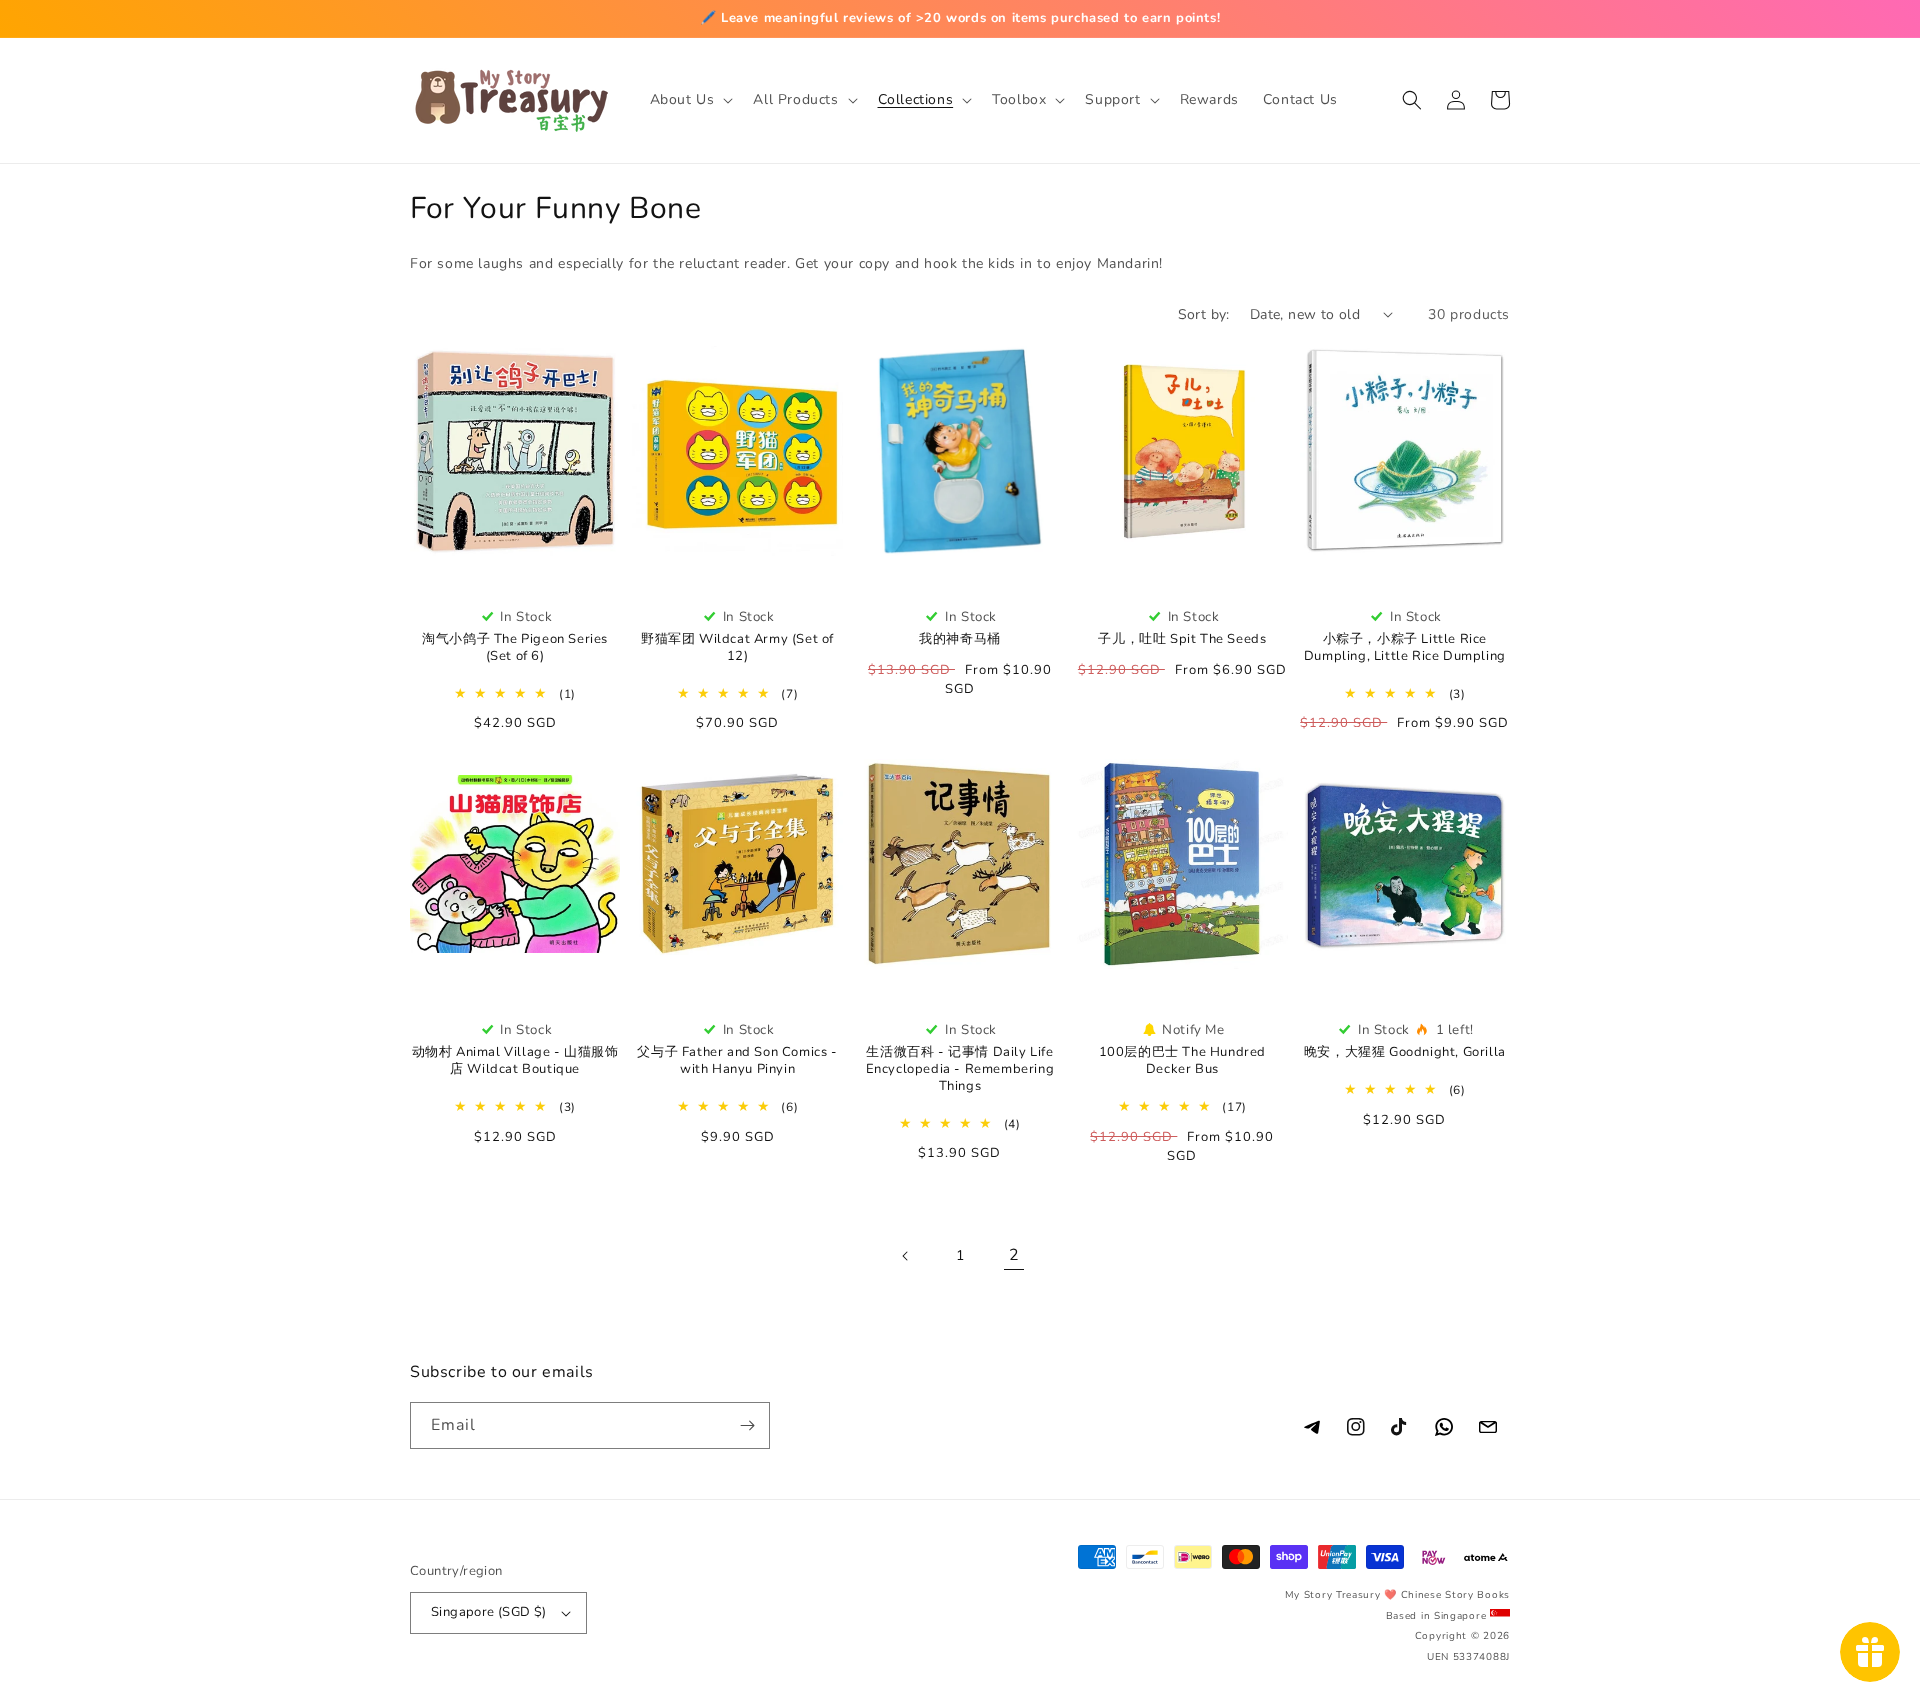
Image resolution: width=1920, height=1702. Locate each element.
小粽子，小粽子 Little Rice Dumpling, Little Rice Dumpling (1405, 648)
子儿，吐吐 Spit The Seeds (1182, 639)
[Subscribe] (747, 1425)
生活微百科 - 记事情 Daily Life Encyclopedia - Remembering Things (960, 1069)
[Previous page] (906, 1256)
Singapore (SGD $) (489, 1612)
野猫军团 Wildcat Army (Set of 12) (737, 648)
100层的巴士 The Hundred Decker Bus (1182, 1061)
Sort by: (1204, 314)
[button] (690, 100)
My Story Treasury (1333, 1595)
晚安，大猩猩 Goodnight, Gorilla (1405, 1052)
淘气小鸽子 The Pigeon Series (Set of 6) (515, 648)
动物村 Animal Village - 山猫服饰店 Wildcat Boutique (515, 1061)
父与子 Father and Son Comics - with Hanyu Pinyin (737, 1061)
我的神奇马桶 (960, 639)
